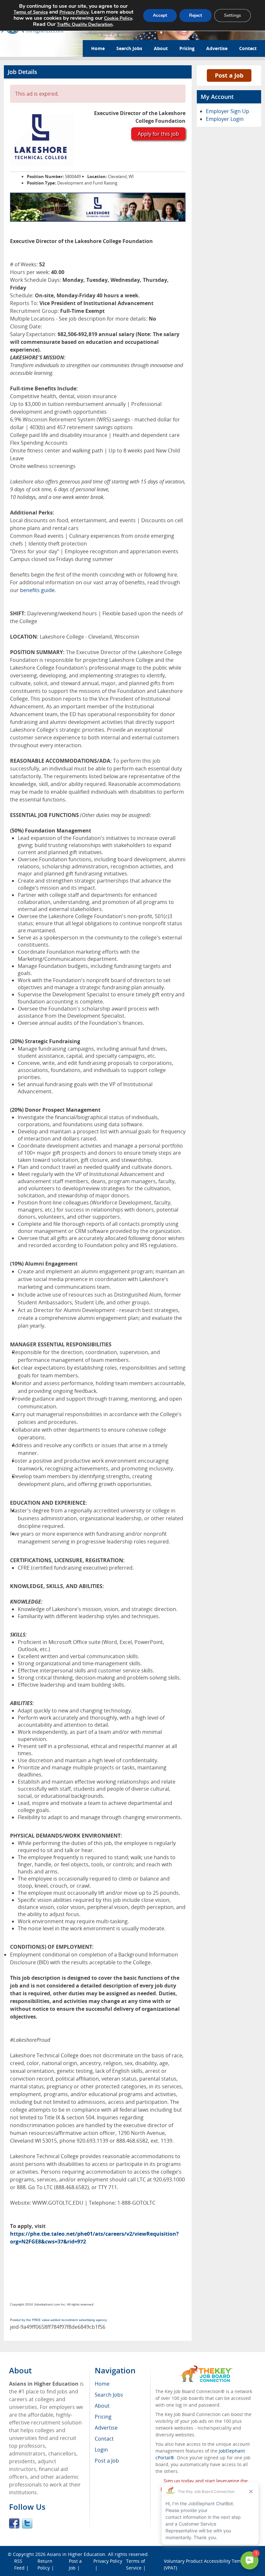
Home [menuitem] (102, 2384)
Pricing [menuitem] (103, 2417)
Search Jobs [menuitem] (109, 2395)
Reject (196, 15)
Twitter (27, 2523)
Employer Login (225, 119)
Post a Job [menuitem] (107, 2461)
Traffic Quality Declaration (85, 24)
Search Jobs (129, 48)
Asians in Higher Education (76, 2554)
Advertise (217, 48)
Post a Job (229, 75)
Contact (248, 48)
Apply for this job (158, 134)
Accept (160, 15)
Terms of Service (31, 12)
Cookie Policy (118, 18)
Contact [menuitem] (104, 2439)
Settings (233, 15)
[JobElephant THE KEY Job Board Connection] (206, 2368)
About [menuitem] (102, 2406)
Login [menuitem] (101, 2450)
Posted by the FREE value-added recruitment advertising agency (58, 2320)
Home (98, 48)
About (161, 48)
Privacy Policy (108, 2561)
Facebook (14, 2523)
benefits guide (37, 590)
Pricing (187, 48)
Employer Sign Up (228, 111)
